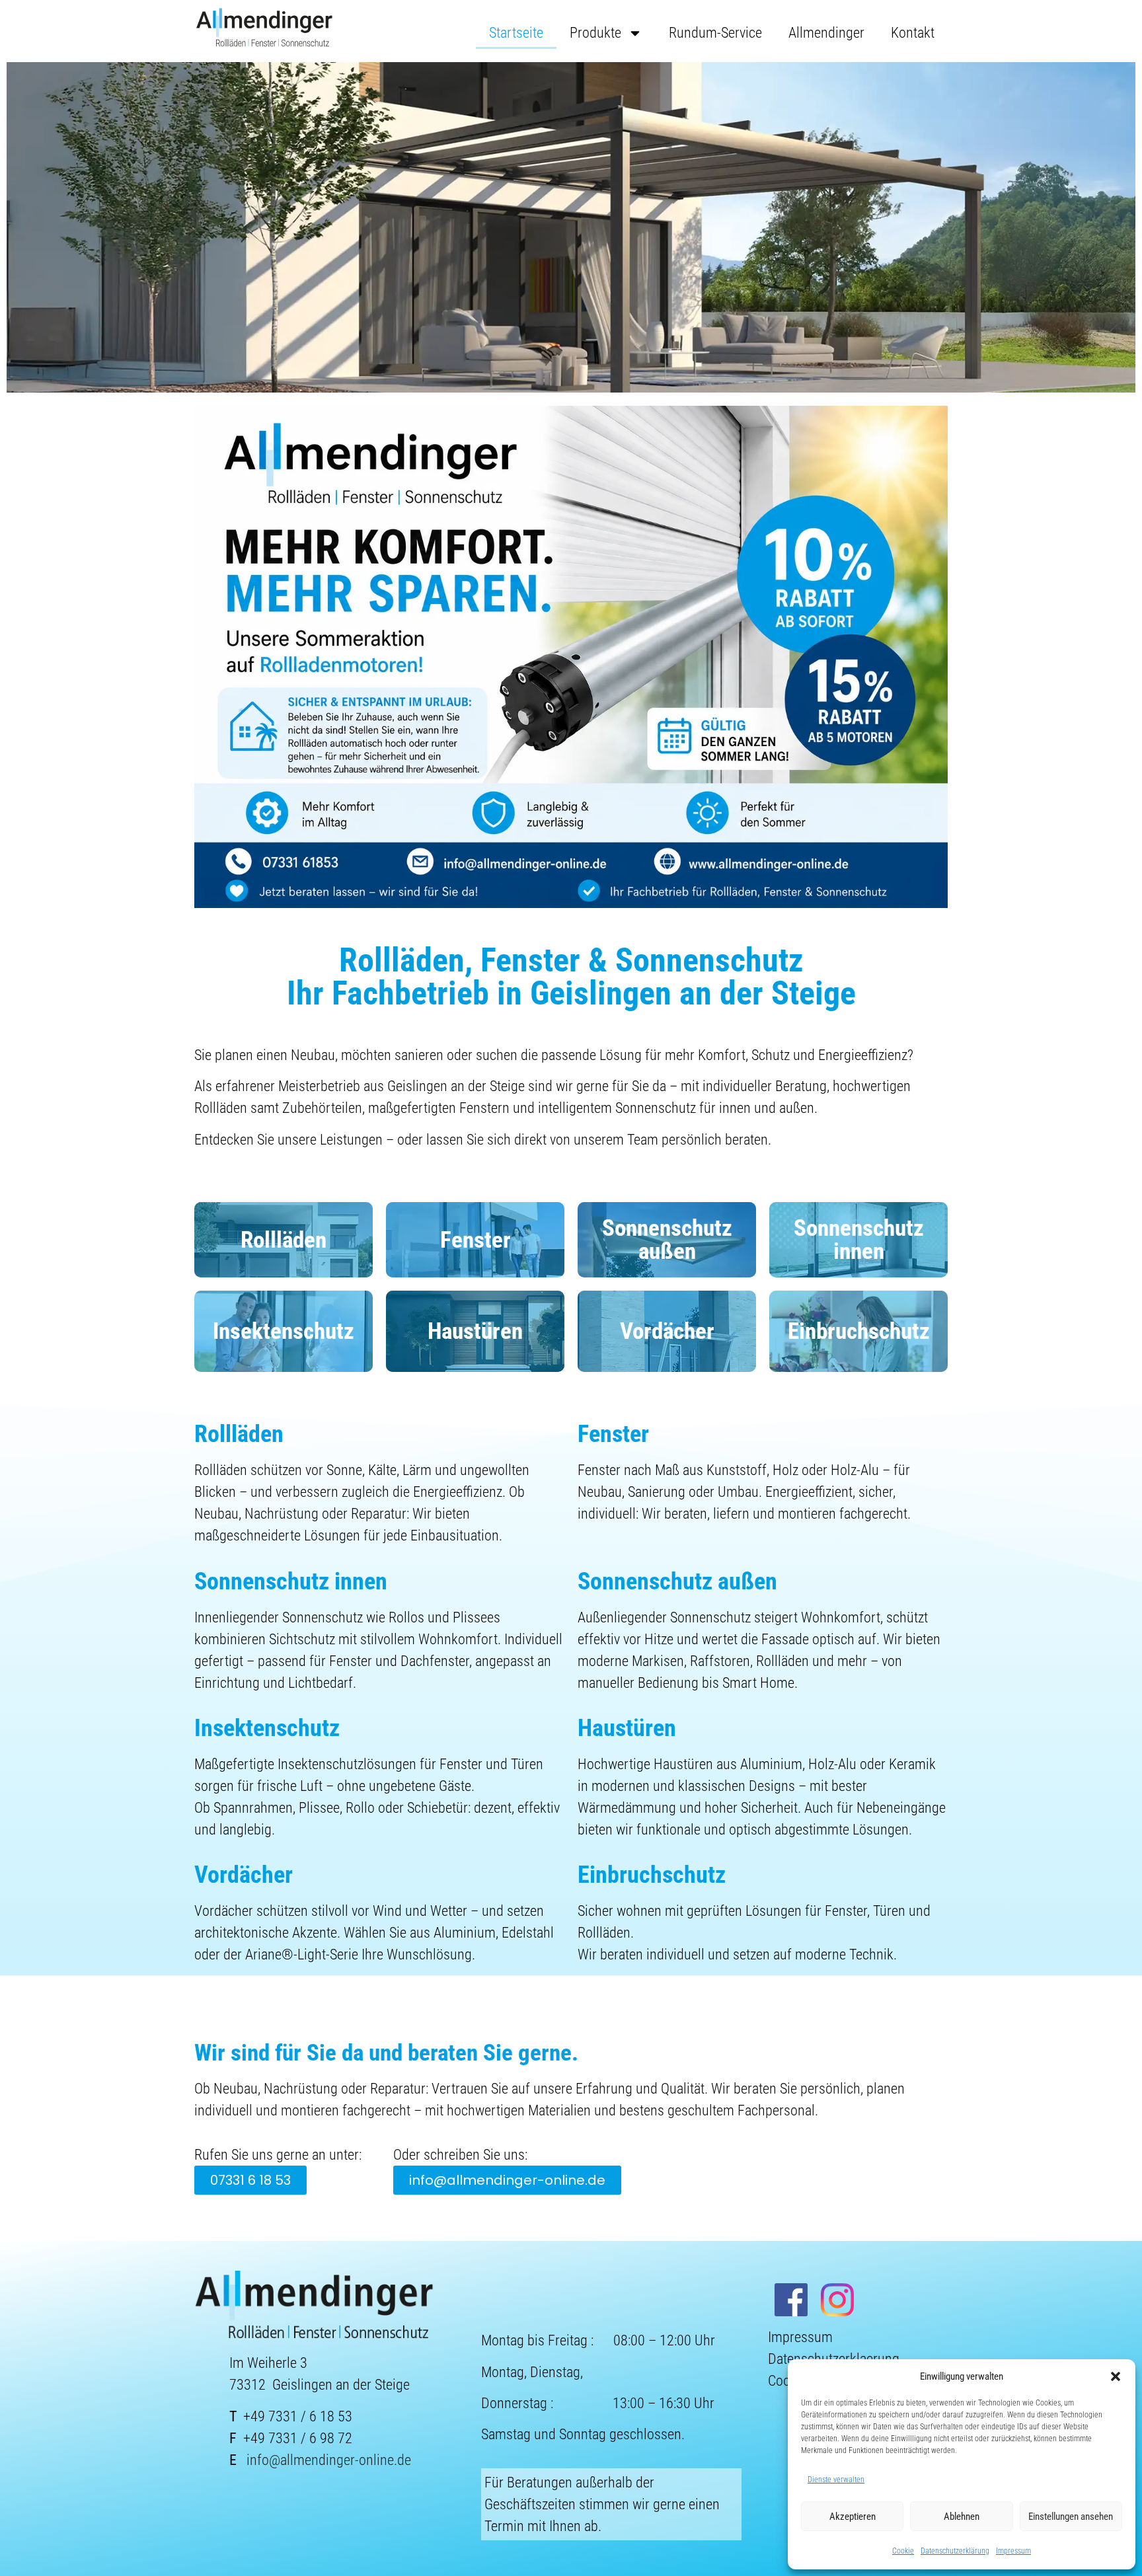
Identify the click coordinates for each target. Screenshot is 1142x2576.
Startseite (516, 33)
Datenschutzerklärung (955, 2551)
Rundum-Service (715, 33)
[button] (1116, 2376)
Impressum (1013, 2551)
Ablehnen (962, 2517)
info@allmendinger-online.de (329, 2460)
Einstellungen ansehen (1071, 2517)
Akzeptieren (853, 2517)
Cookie (903, 2551)
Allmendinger (826, 33)
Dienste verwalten (836, 2480)
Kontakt (913, 33)
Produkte (595, 33)
